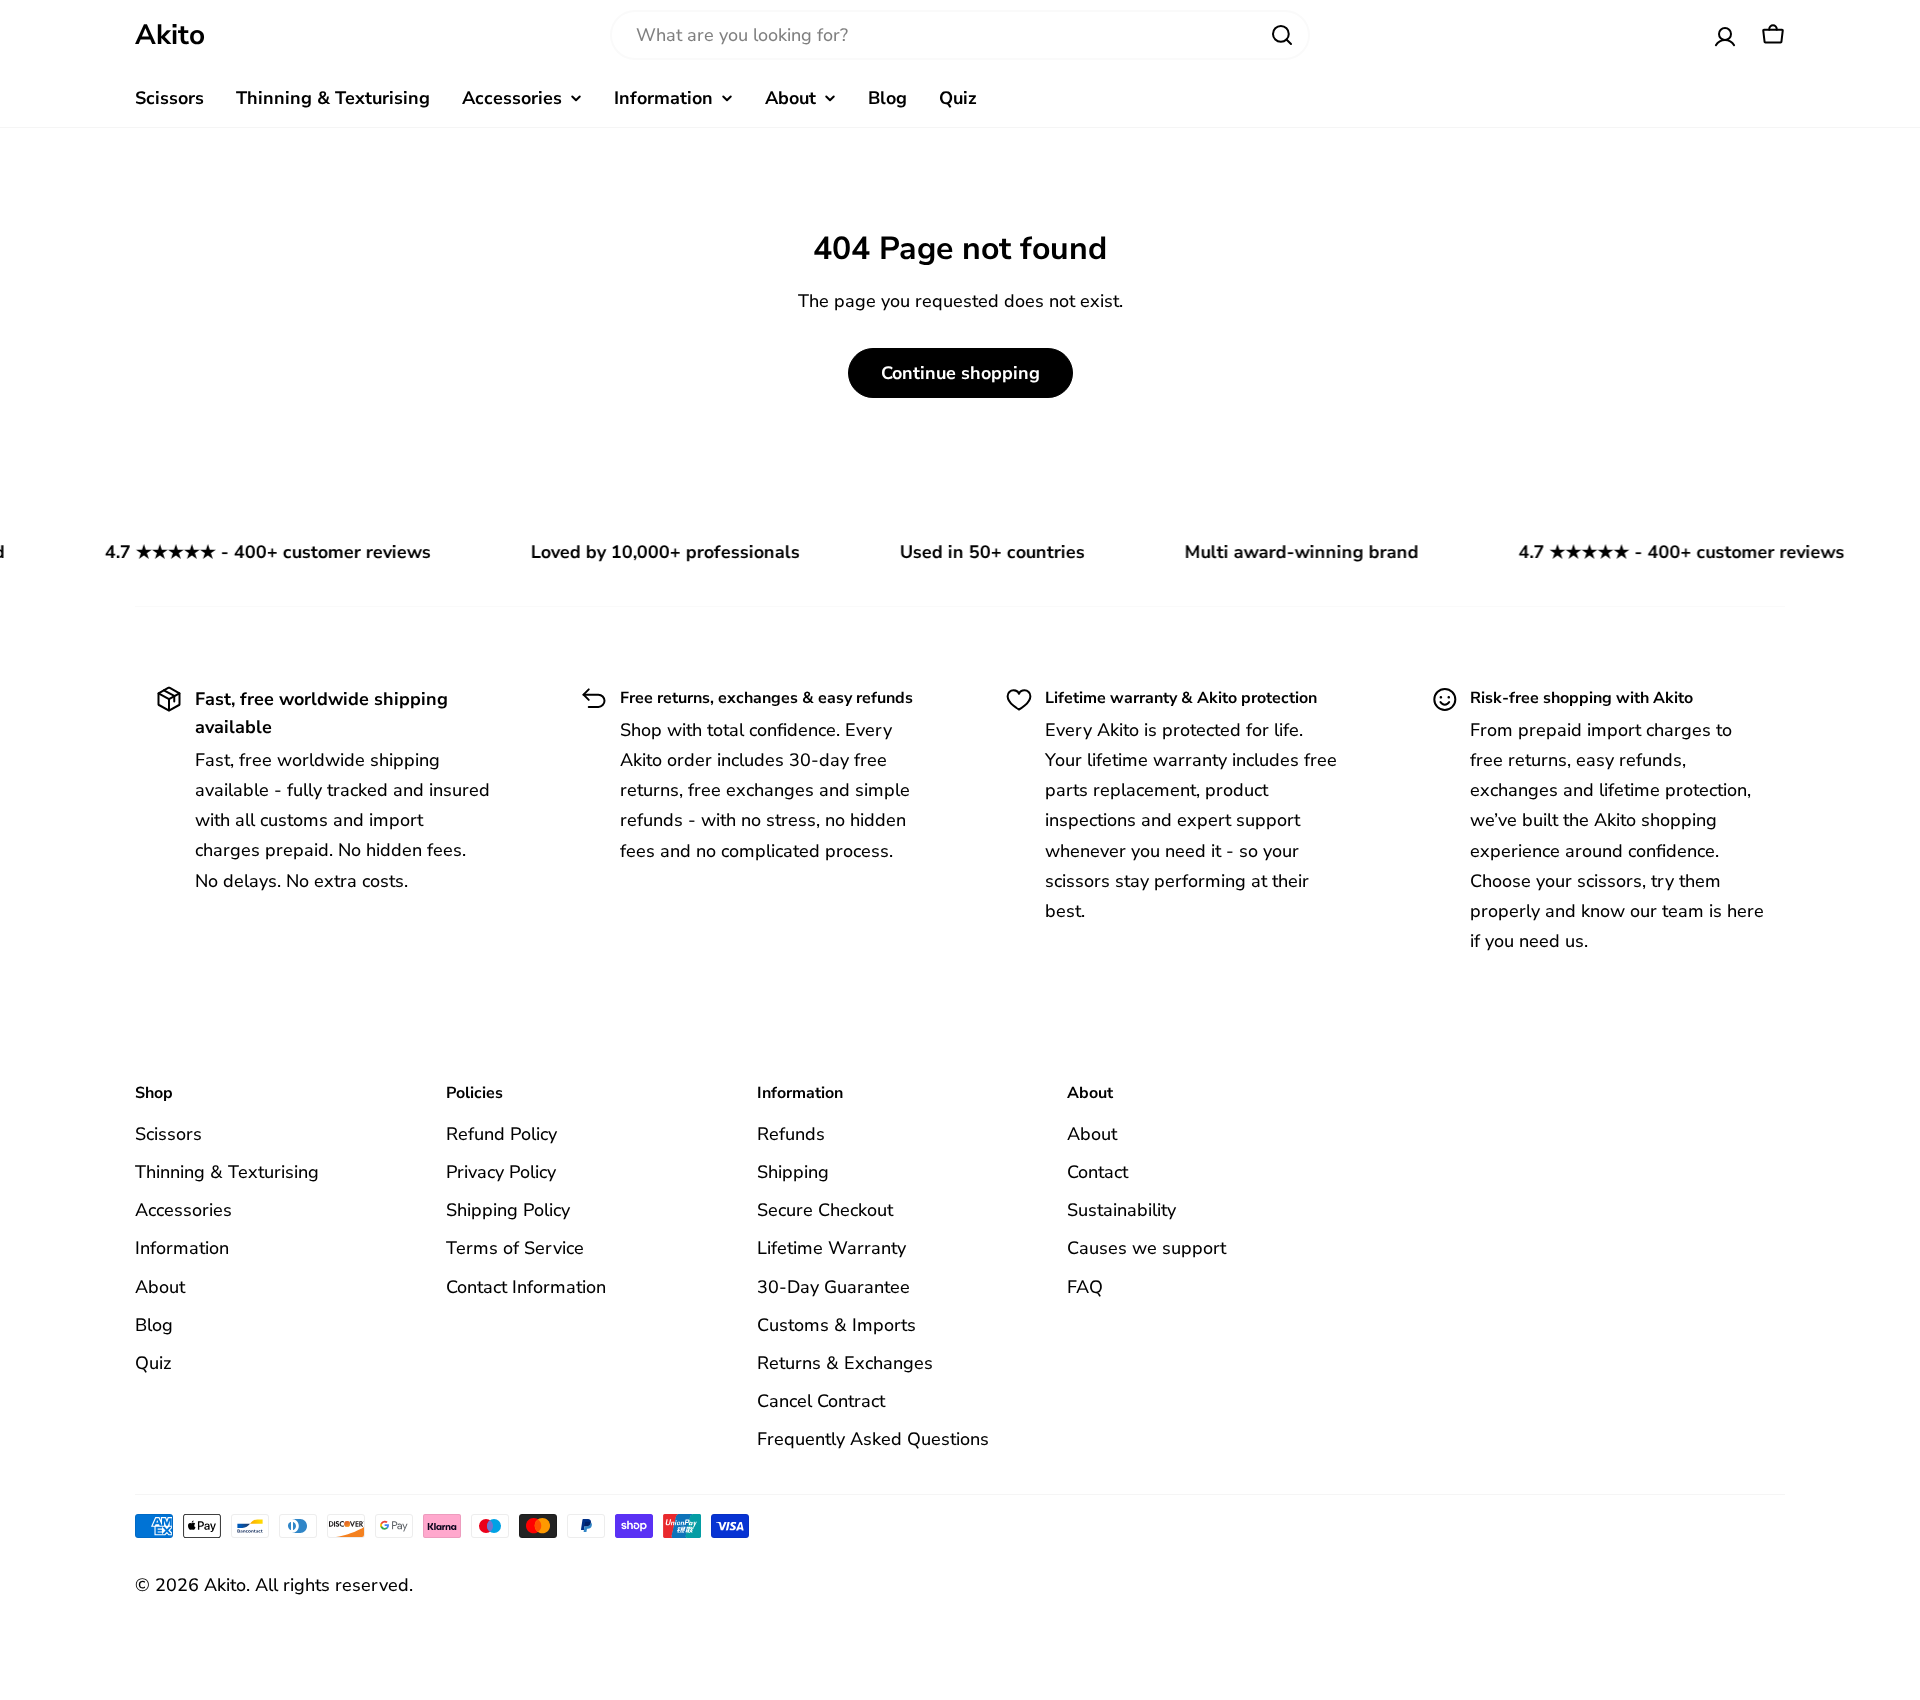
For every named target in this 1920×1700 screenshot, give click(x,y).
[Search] (1282, 35)
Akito (170, 35)
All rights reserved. (334, 1585)
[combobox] (960, 35)
